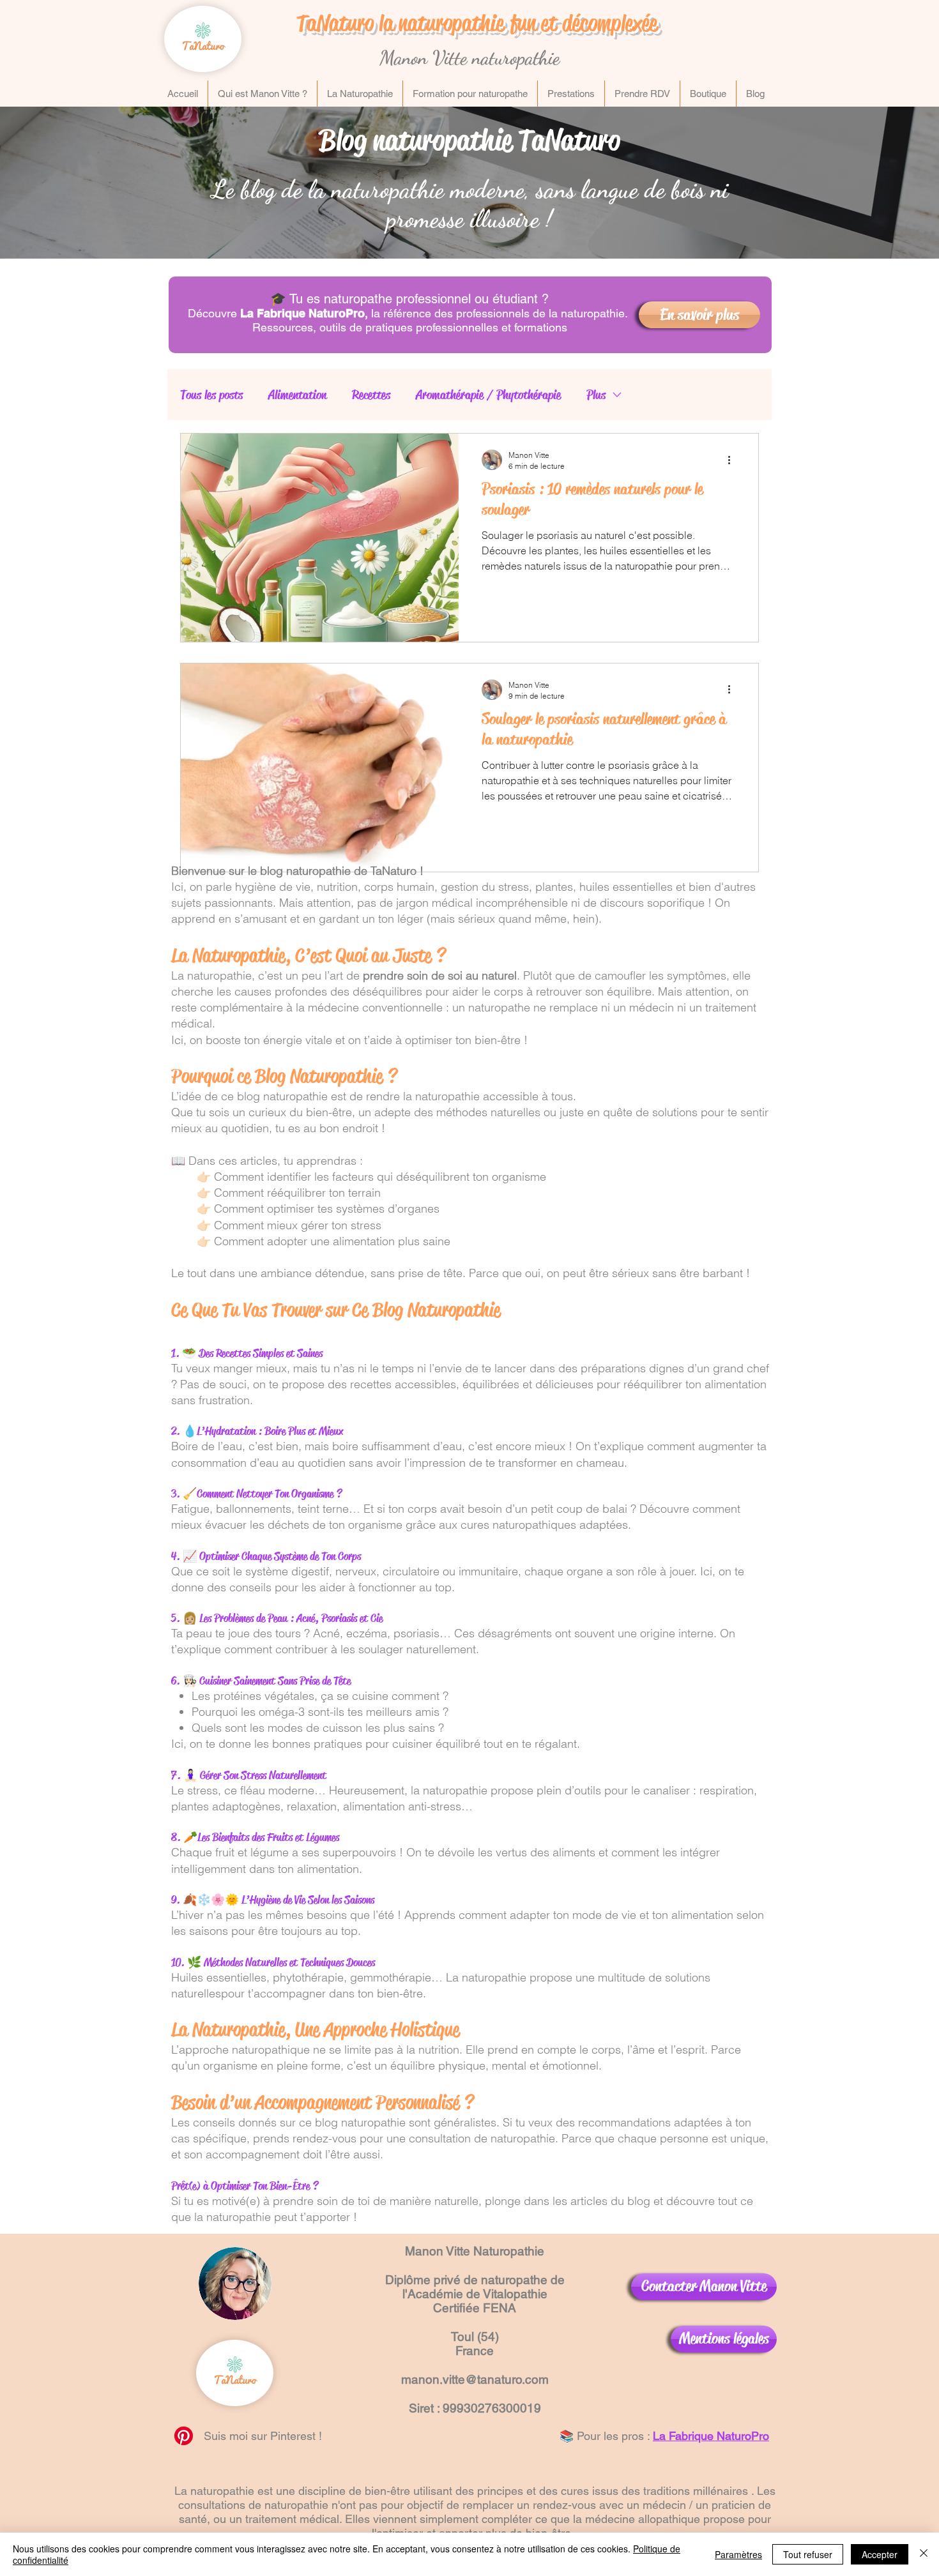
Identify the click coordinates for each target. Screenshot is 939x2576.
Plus (596, 395)
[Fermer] (924, 2554)
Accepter (880, 2554)
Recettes (371, 395)
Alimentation (297, 395)
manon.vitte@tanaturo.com (475, 2379)
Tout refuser (808, 2554)
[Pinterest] (184, 2436)
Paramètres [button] (738, 2554)
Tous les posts (211, 395)
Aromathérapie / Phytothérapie (488, 395)
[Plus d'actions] (733, 460)
